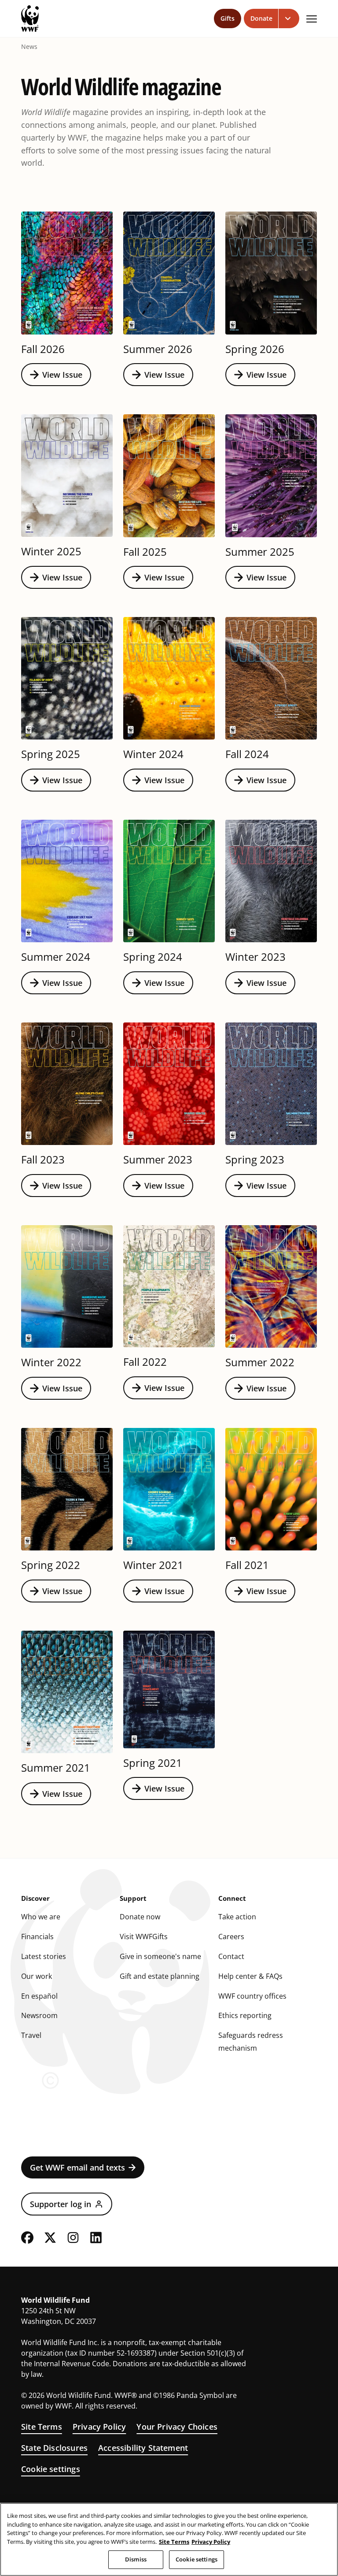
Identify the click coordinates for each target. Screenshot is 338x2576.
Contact (231, 1956)
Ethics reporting (245, 2015)
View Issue (62, 375)
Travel (31, 2035)
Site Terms (42, 2427)
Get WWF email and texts (77, 2167)
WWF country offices (252, 1996)
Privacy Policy (99, 2427)
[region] (169, 2539)
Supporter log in (61, 2204)
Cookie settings (51, 2469)
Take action (237, 1917)
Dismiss (136, 2559)
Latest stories (44, 1956)
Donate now (140, 1917)
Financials (37, 1937)
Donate (261, 18)
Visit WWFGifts (144, 1937)
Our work (37, 1976)
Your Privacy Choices (177, 2427)
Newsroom (39, 2015)
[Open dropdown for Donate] (289, 19)
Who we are (41, 1917)
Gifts (228, 18)
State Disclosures (54, 2448)
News (29, 47)
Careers (231, 1937)
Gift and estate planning (160, 1976)
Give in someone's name (160, 1956)
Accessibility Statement (143, 2448)
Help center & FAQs (250, 1976)
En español (39, 1996)
